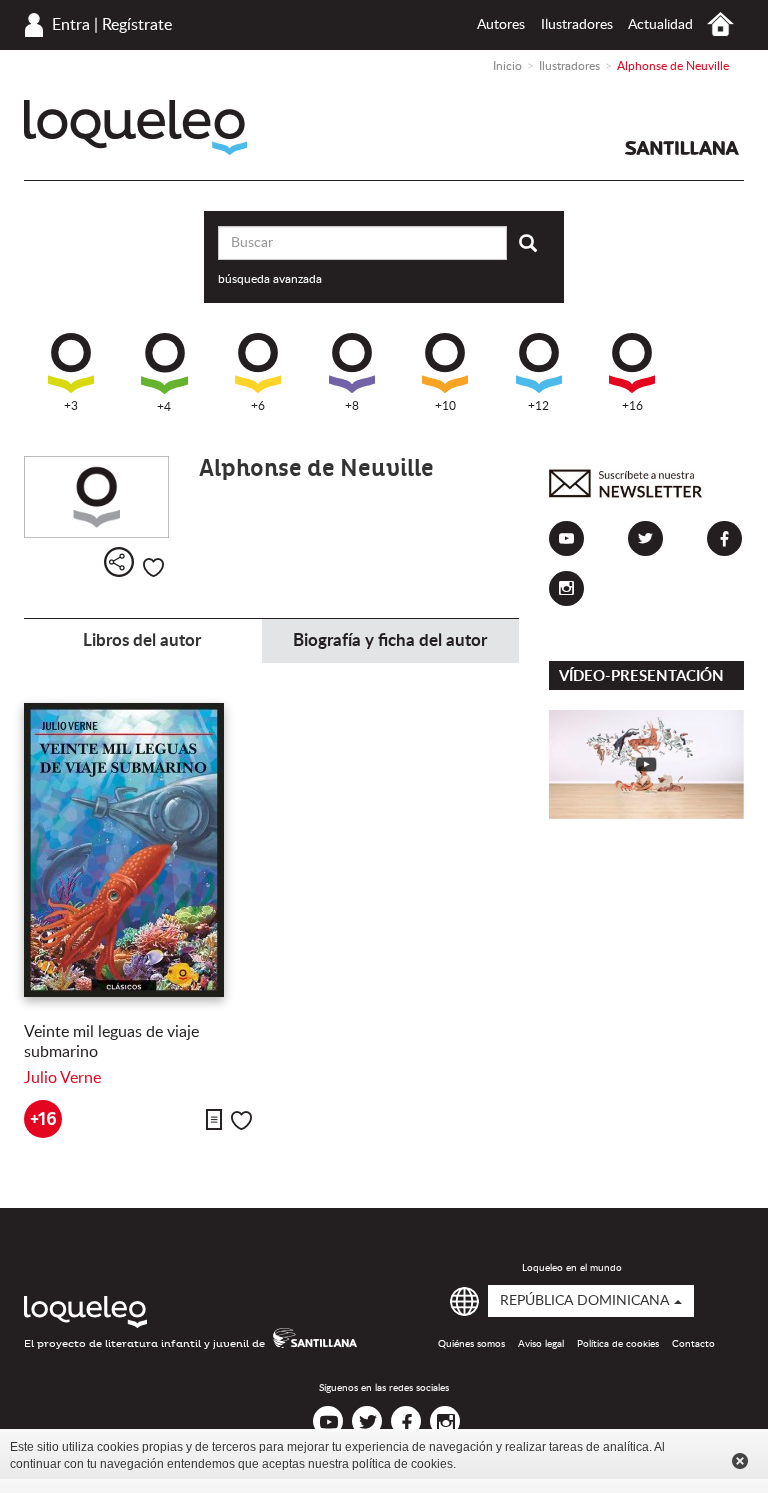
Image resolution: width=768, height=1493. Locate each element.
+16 (632, 406)
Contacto (693, 1344)
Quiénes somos (471, 1344)
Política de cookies (618, 1344)
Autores (501, 25)
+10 (445, 406)
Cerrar (740, 1461)
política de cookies (402, 1464)
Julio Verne (62, 1078)
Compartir (119, 562)
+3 (71, 406)
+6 (258, 406)
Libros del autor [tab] (142, 640)
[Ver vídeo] (646, 764)
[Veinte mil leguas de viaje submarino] (140, 850)
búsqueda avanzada (270, 279)
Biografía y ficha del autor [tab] (390, 640)
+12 (538, 406)
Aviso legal (541, 1344)
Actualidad (660, 25)
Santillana (682, 148)
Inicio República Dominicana (720, 24)
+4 (164, 407)
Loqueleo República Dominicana (135, 127)
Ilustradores (577, 25)
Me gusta (153, 567)
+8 (352, 406)
